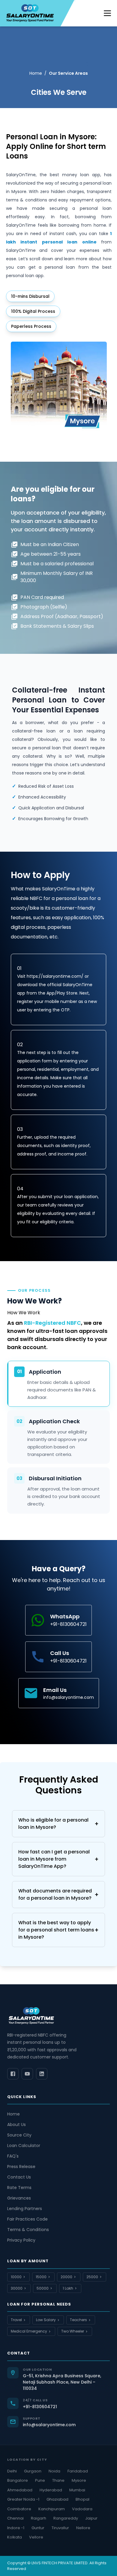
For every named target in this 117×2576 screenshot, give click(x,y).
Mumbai (77, 2490)
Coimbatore (19, 2509)
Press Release (21, 2167)
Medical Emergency (29, 2331)
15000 (41, 2277)
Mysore (79, 2480)
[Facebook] (13, 2074)
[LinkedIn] (42, 2074)
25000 (92, 2277)
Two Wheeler (73, 2331)
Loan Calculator (24, 2146)
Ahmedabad (20, 2490)
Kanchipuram (52, 2509)
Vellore (36, 2537)
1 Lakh (68, 2288)
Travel (16, 2320)
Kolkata (15, 2537)
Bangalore (18, 2480)
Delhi (12, 2471)
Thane (58, 2480)
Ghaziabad (57, 2499)
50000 (43, 2288)
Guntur (38, 2528)
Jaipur (91, 2518)
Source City (19, 2135)
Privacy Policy (21, 2240)
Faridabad (78, 2471)
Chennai (15, 2518)
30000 (17, 2288)
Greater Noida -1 (23, 2499)
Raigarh (39, 2518)
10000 (16, 2277)
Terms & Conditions (28, 2230)
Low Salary (46, 2320)
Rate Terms (19, 2188)
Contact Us (19, 2177)
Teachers (78, 2320)
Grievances (19, 2198)
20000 (66, 2277)
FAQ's (13, 2156)
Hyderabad (51, 2490)
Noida (54, 2471)
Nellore (83, 2528)
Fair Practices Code (27, 2219)
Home (36, 73)
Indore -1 (16, 2528)
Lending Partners (25, 2209)
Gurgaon (33, 2471)
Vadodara (82, 2509)
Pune (40, 2480)
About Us (16, 2125)
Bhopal (82, 2499)
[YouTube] (27, 2074)
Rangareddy (66, 2518)
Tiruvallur (60, 2528)
